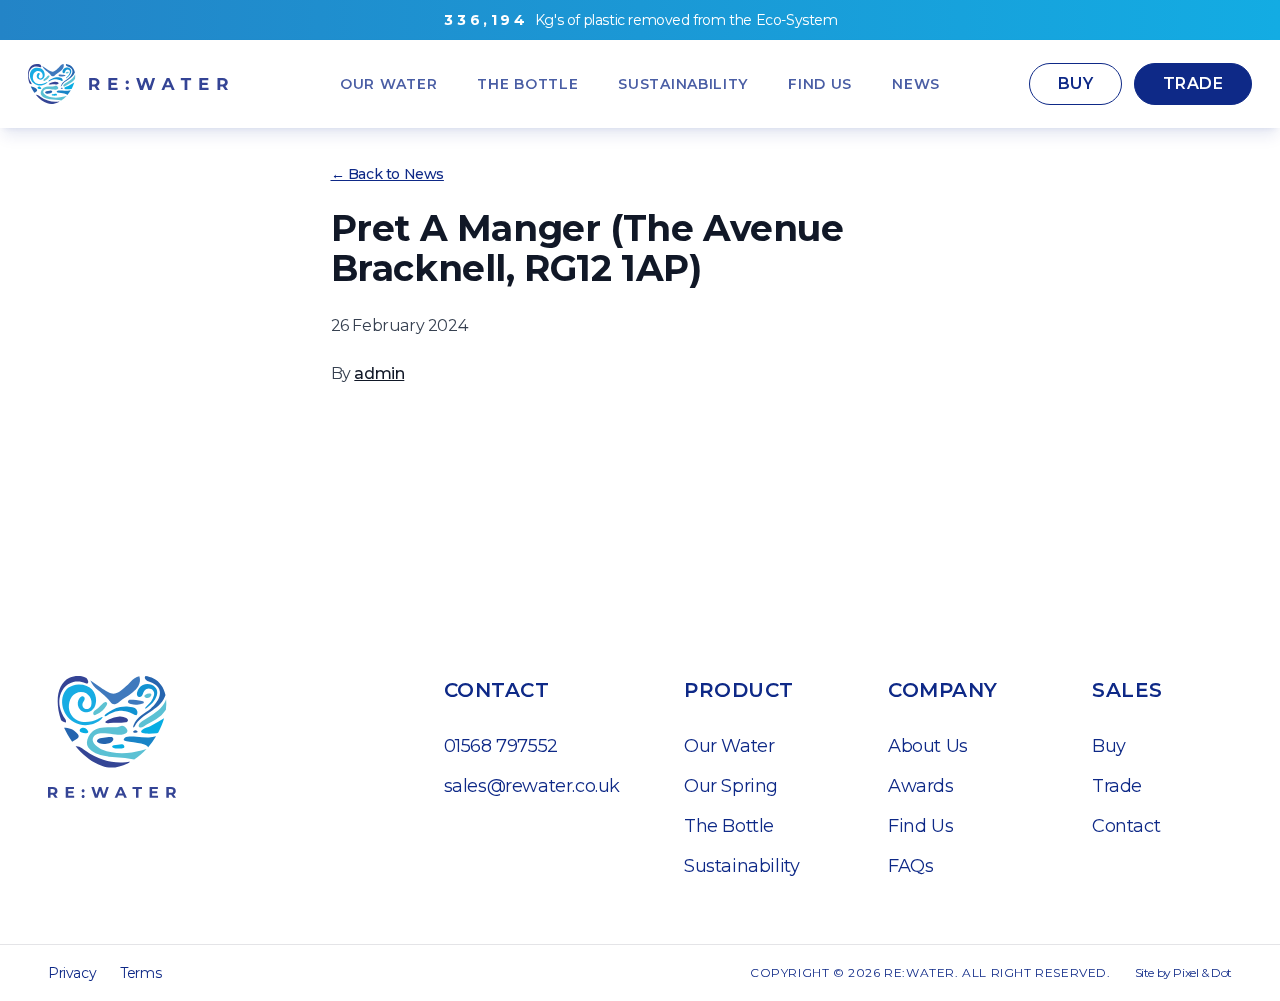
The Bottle (729, 826)
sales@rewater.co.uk (532, 786)
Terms (140, 973)
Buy (1075, 83)
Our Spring (731, 786)
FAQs (910, 866)
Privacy (72, 973)
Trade (1193, 83)
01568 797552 (501, 746)
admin (379, 373)
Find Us (920, 826)
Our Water (729, 746)
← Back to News (387, 174)
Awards (921, 786)
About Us (928, 746)
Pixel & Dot (1202, 972)
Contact (1126, 826)
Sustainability (741, 866)
